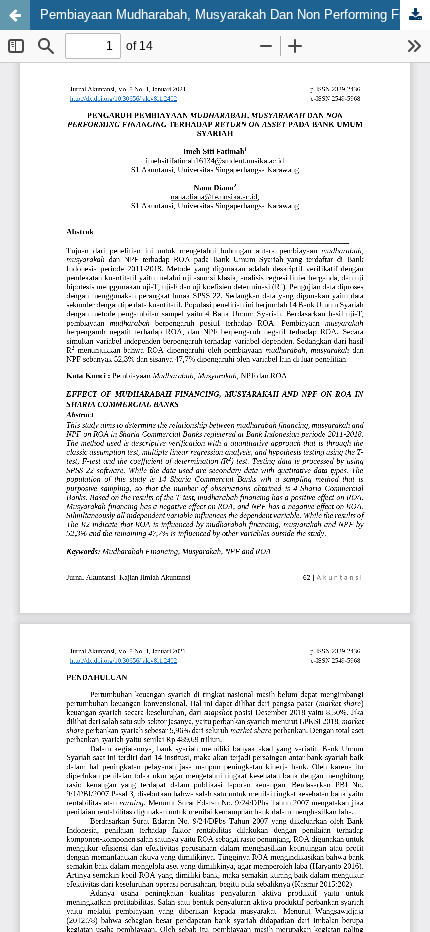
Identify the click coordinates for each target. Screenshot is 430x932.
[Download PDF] (415, 15)
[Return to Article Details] (15, 15)
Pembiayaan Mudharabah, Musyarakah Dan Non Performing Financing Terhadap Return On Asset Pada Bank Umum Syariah (235, 14)
